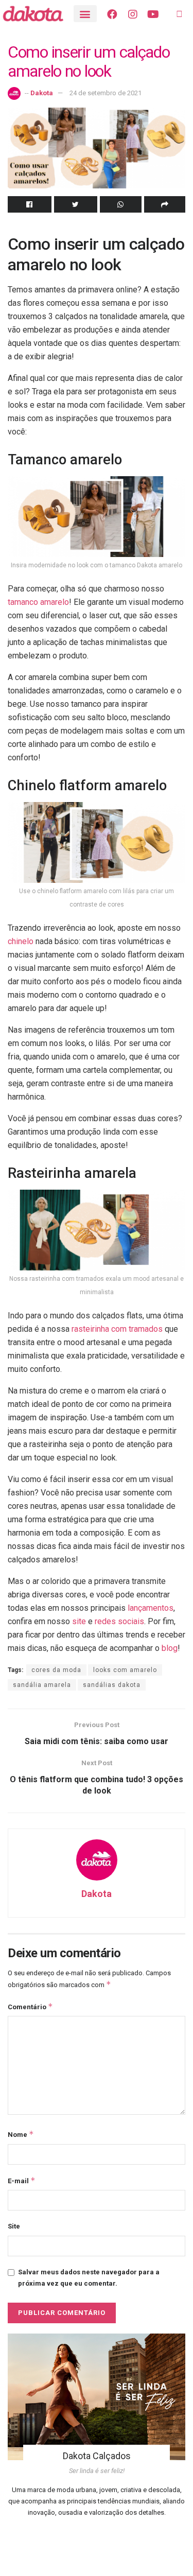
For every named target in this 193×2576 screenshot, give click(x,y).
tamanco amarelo (38, 602)
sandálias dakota (112, 1685)
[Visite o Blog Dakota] (38, 14)
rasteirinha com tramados (117, 1329)
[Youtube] (153, 14)
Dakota (42, 93)
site (80, 1621)
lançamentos (151, 1608)
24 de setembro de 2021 (106, 93)
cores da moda (56, 1670)
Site (14, 2226)
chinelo (21, 941)
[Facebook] (112, 14)
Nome (21, 2134)
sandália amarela (42, 1685)
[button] (85, 14)
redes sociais (119, 1621)
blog (170, 1648)
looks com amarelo (125, 1670)
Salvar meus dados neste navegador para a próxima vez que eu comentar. (89, 2278)
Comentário (30, 2006)
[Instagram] (133, 14)
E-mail (22, 2180)
